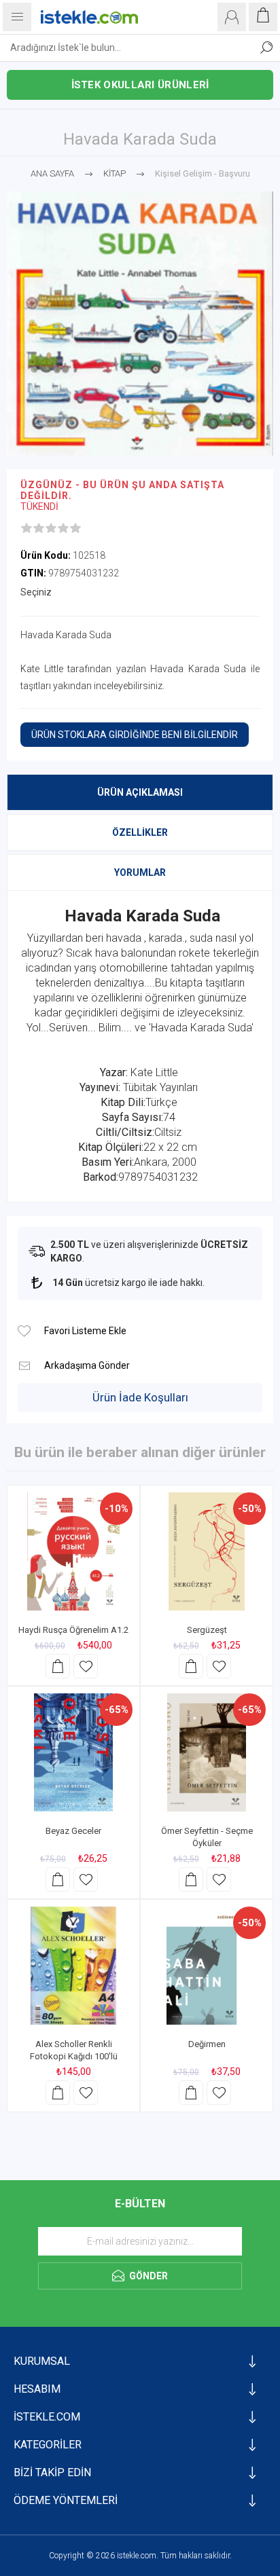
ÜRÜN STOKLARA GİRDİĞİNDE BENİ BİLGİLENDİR (135, 735)
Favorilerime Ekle (86, 1666)
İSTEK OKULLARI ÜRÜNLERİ (140, 85)
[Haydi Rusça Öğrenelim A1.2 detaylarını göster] (73, 1551)
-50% (250, 1509)
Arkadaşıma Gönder (24, 1366)
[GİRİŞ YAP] (232, 17)
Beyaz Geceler (73, 1831)
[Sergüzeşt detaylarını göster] (207, 1551)
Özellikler (140, 832)
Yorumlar (140, 872)
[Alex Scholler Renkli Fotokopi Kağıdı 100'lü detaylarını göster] (73, 1966)
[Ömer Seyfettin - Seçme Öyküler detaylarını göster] (207, 1752)
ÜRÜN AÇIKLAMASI (140, 792)
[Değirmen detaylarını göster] (207, 1966)
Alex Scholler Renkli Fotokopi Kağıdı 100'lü (74, 2050)
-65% (117, 1710)
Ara (266, 48)
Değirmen (207, 2044)
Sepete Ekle (58, 1666)
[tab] (140, 792)
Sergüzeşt (207, 1630)
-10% (117, 1509)
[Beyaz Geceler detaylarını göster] (73, 1752)
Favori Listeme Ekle (24, 1331)
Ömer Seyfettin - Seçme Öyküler (207, 1837)
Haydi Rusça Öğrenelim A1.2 (73, 1630)
